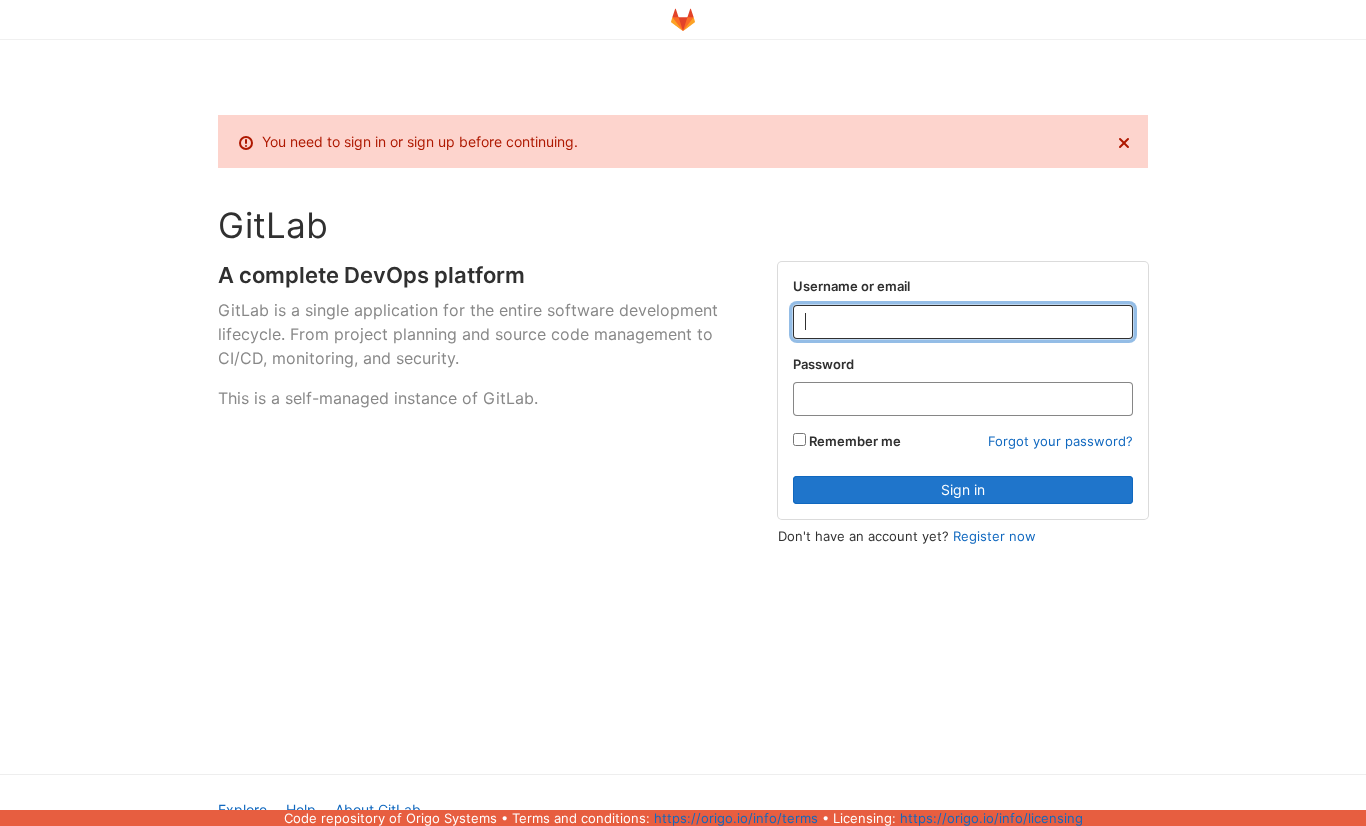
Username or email (851, 286)
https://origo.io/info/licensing (991, 818)
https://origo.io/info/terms (736, 818)
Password (823, 364)
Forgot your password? (1060, 441)
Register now (994, 536)
